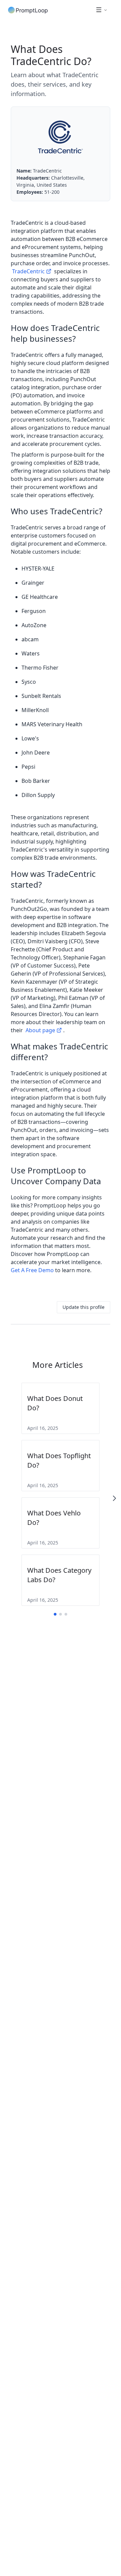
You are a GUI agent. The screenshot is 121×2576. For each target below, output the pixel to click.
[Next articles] (114, 1498)
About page (40, 1030)
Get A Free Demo (32, 1270)
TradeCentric (28, 271)
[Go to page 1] (55, 1614)
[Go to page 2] (61, 1614)
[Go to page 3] (66, 1614)
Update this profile (84, 1307)
